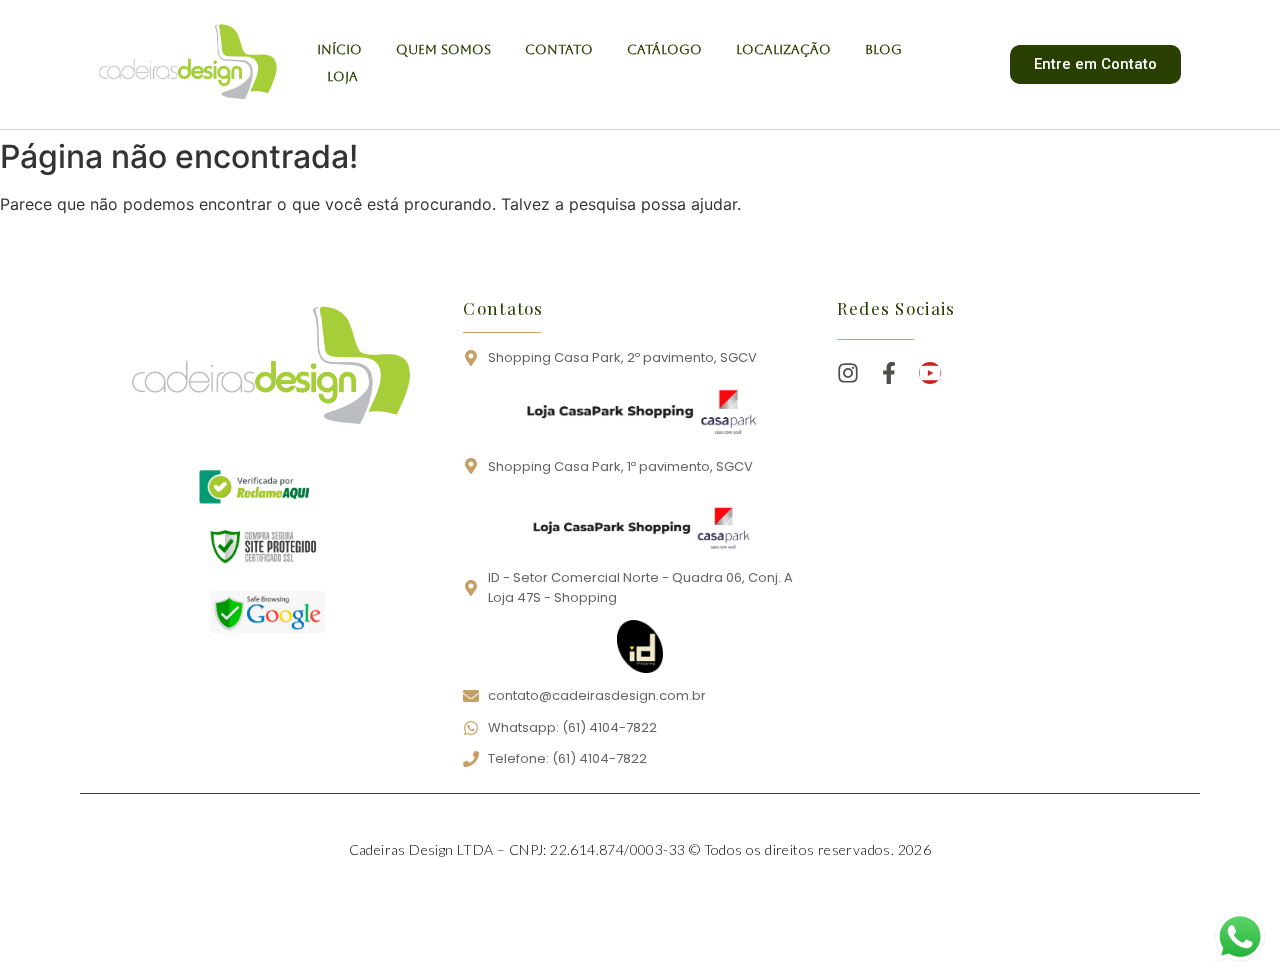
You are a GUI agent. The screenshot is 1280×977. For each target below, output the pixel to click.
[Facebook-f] (889, 373)
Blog (883, 49)
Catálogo (664, 49)
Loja (342, 76)
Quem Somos (443, 49)
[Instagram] (848, 373)
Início (339, 49)
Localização (783, 49)
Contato (559, 49)
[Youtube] (930, 373)
